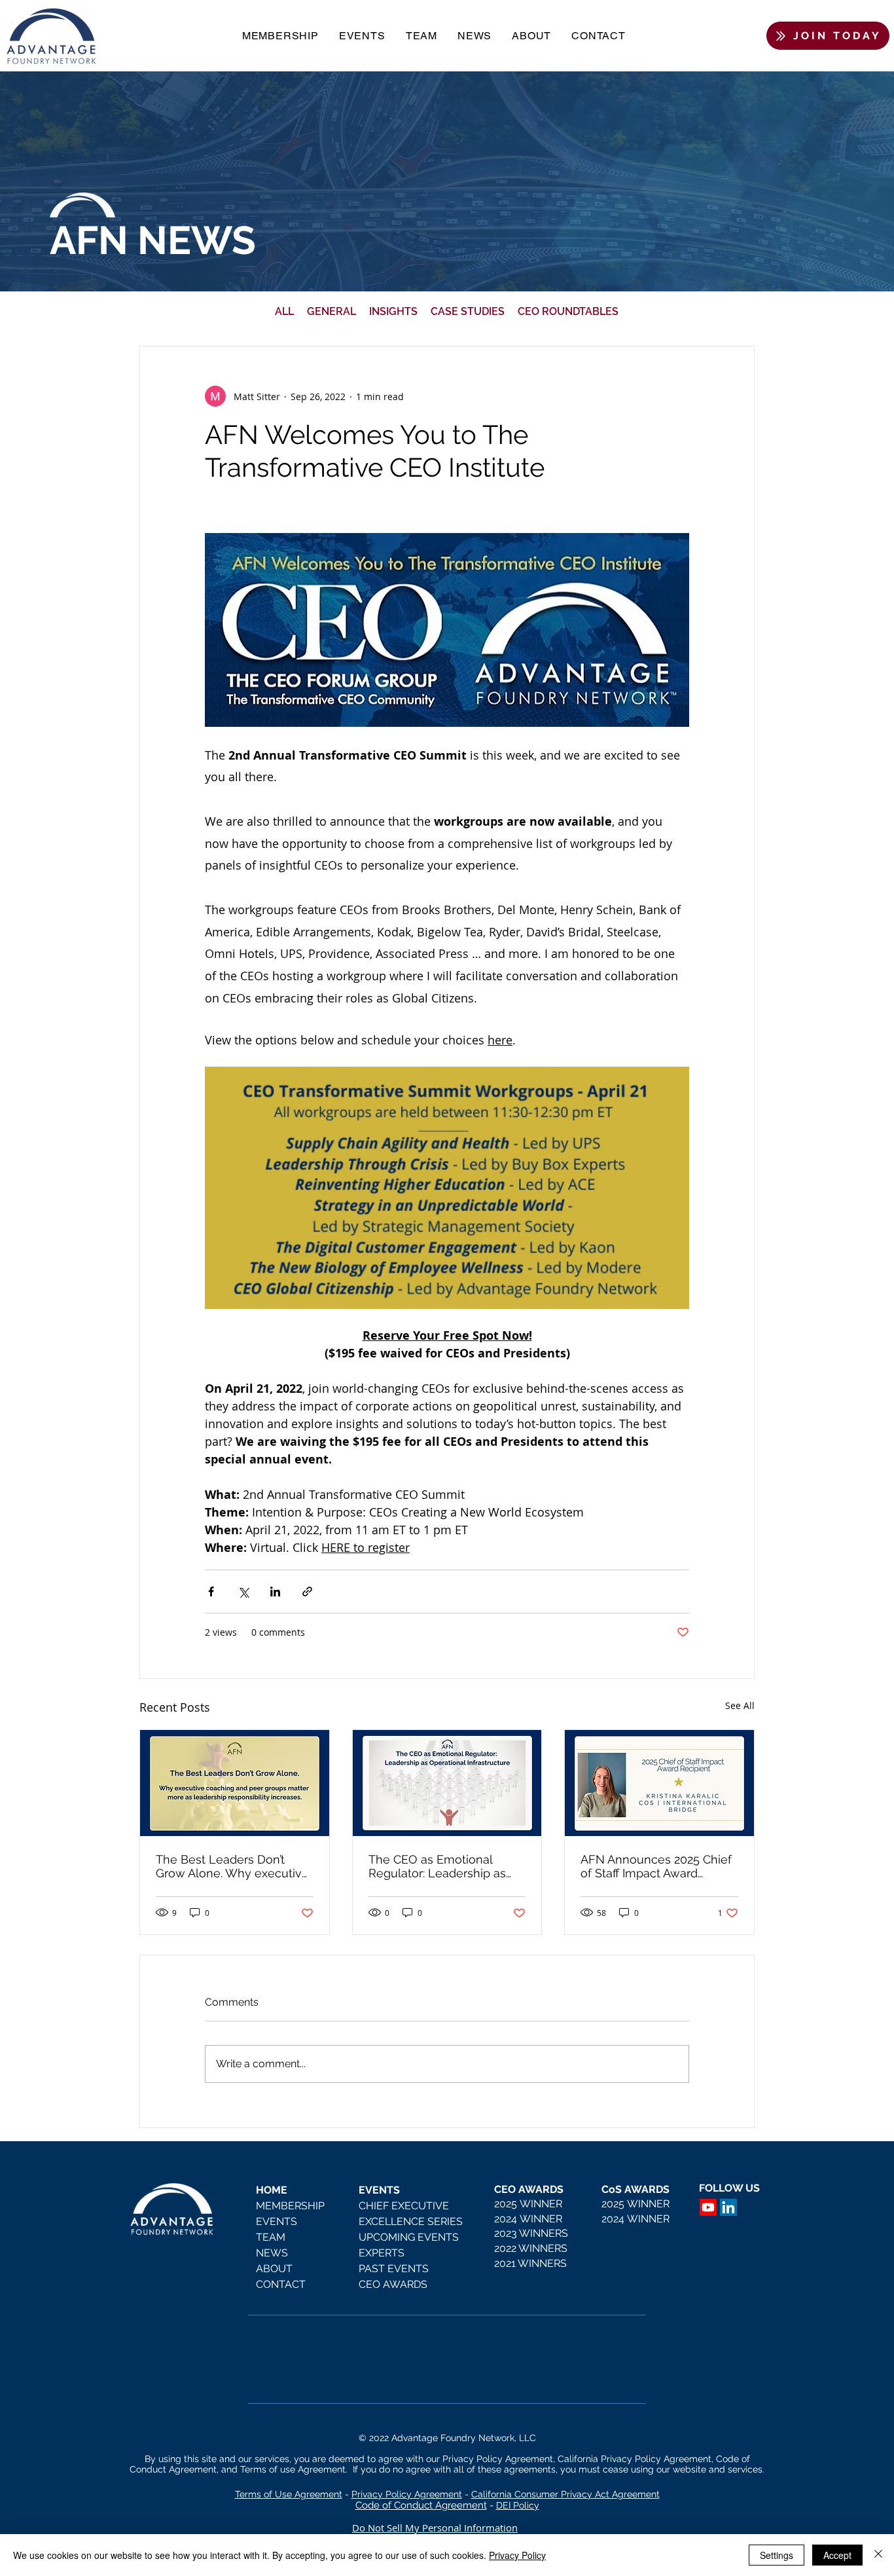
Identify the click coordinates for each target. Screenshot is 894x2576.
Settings (777, 2555)
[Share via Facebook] (211, 1592)
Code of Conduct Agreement (421, 2505)
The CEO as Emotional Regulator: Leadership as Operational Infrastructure (439, 1866)
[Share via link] (307, 1592)
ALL (284, 311)
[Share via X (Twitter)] (243, 1592)
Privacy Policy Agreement (407, 2494)
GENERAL (331, 311)
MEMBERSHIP (290, 2206)
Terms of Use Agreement (289, 2494)
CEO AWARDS (393, 2284)
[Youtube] (708, 2207)
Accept (837, 2555)
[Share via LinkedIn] (275, 1592)
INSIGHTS (393, 311)
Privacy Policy (517, 2555)
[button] (280, 36)
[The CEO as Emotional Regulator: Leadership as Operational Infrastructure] (447, 1783)
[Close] (878, 2555)
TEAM (271, 2237)
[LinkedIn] (728, 2207)
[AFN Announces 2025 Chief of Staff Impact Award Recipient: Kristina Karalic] (659, 1783)
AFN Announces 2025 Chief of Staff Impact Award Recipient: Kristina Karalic (656, 1866)
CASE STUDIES (468, 311)
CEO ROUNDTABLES (568, 311)
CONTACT (281, 2284)
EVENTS (277, 2221)
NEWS (272, 2253)
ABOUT (274, 2269)
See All (740, 1705)
